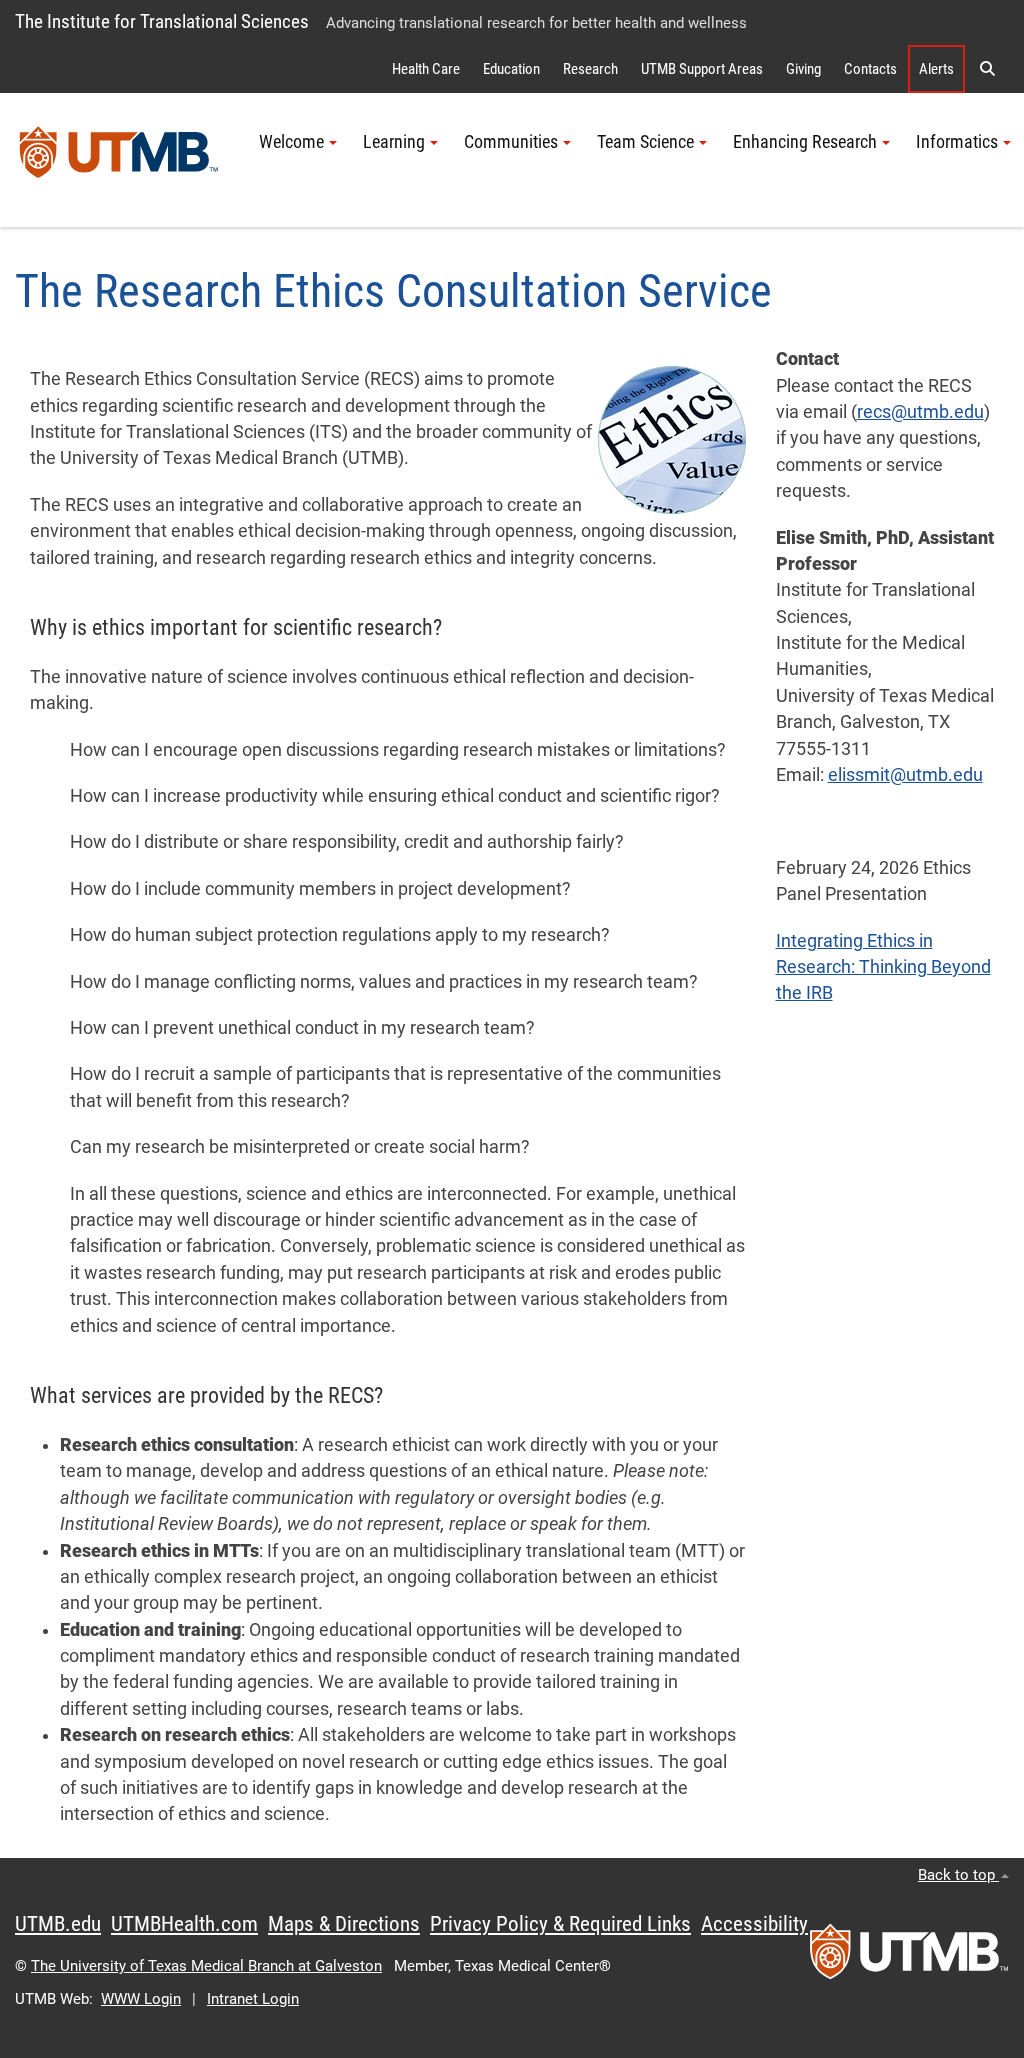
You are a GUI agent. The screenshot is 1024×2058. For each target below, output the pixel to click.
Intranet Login (253, 1999)
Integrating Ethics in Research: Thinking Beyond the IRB (883, 967)
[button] (987, 69)
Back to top (958, 1875)
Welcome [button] (291, 142)
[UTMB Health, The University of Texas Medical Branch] (909, 1958)
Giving (803, 69)
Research (590, 69)
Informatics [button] (957, 142)
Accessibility (754, 1924)
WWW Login (141, 1999)
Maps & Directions (344, 1924)
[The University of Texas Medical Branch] (119, 160)
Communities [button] (511, 142)
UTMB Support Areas (702, 69)
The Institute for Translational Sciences (162, 21)
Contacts (870, 69)
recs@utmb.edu (920, 412)
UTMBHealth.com (184, 1924)
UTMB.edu (58, 1924)
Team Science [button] (645, 142)
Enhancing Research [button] (805, 142)
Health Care (426, 69)
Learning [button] (394, 142)
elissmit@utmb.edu (905, 775)
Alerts (936, 69)
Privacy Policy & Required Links (560, 1924)
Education (511, 69)
